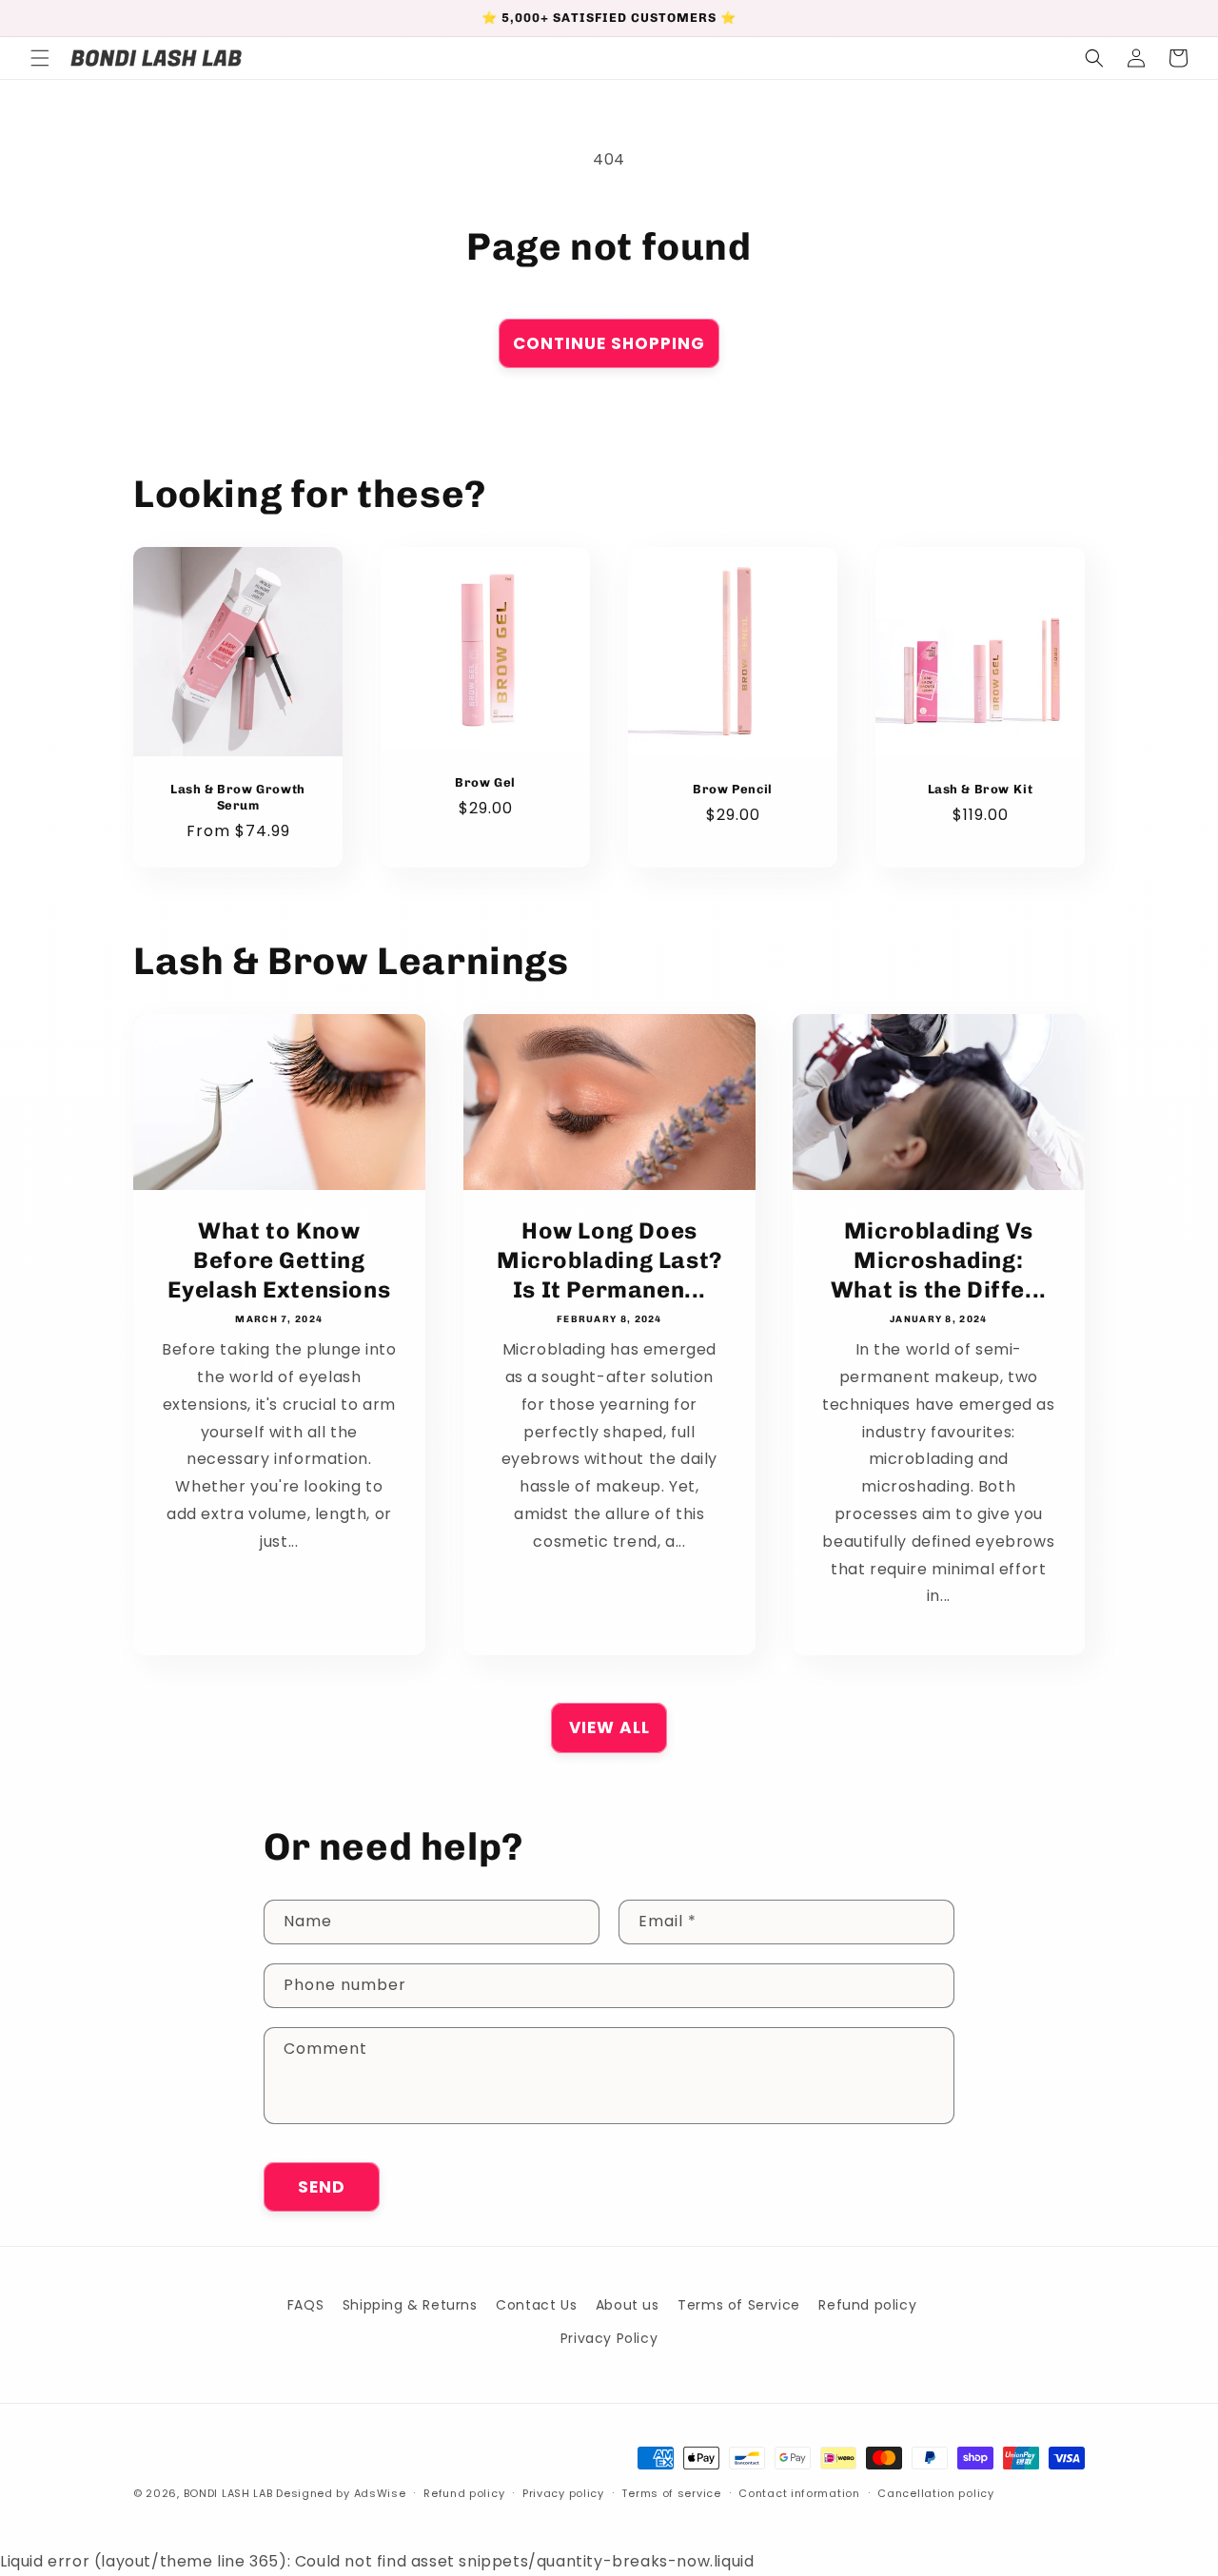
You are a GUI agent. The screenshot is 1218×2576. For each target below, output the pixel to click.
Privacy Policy (609, 2338)
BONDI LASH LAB (228, 2493)
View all (609, 1727)
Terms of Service (739, 2305)
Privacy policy (563, 2493)
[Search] (1094, 58)
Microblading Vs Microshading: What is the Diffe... (939, 1260)
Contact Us (536, 2305)
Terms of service (671, 2493)
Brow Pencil (733, 789)
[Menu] (40, 58)
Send (322, 2187)
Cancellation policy (935, 2493)
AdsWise (380, 2493)
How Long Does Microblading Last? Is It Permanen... (609, 1260)
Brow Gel (485, 782)
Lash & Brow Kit (981, 789)
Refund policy (867, 2305)
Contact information (799, 2493)
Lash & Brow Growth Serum (238, 797)
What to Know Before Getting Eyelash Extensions (279, 1260)
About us (628, 2305)
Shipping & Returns (410, 2305)
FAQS (305, 2305)
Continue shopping (609, 343)
